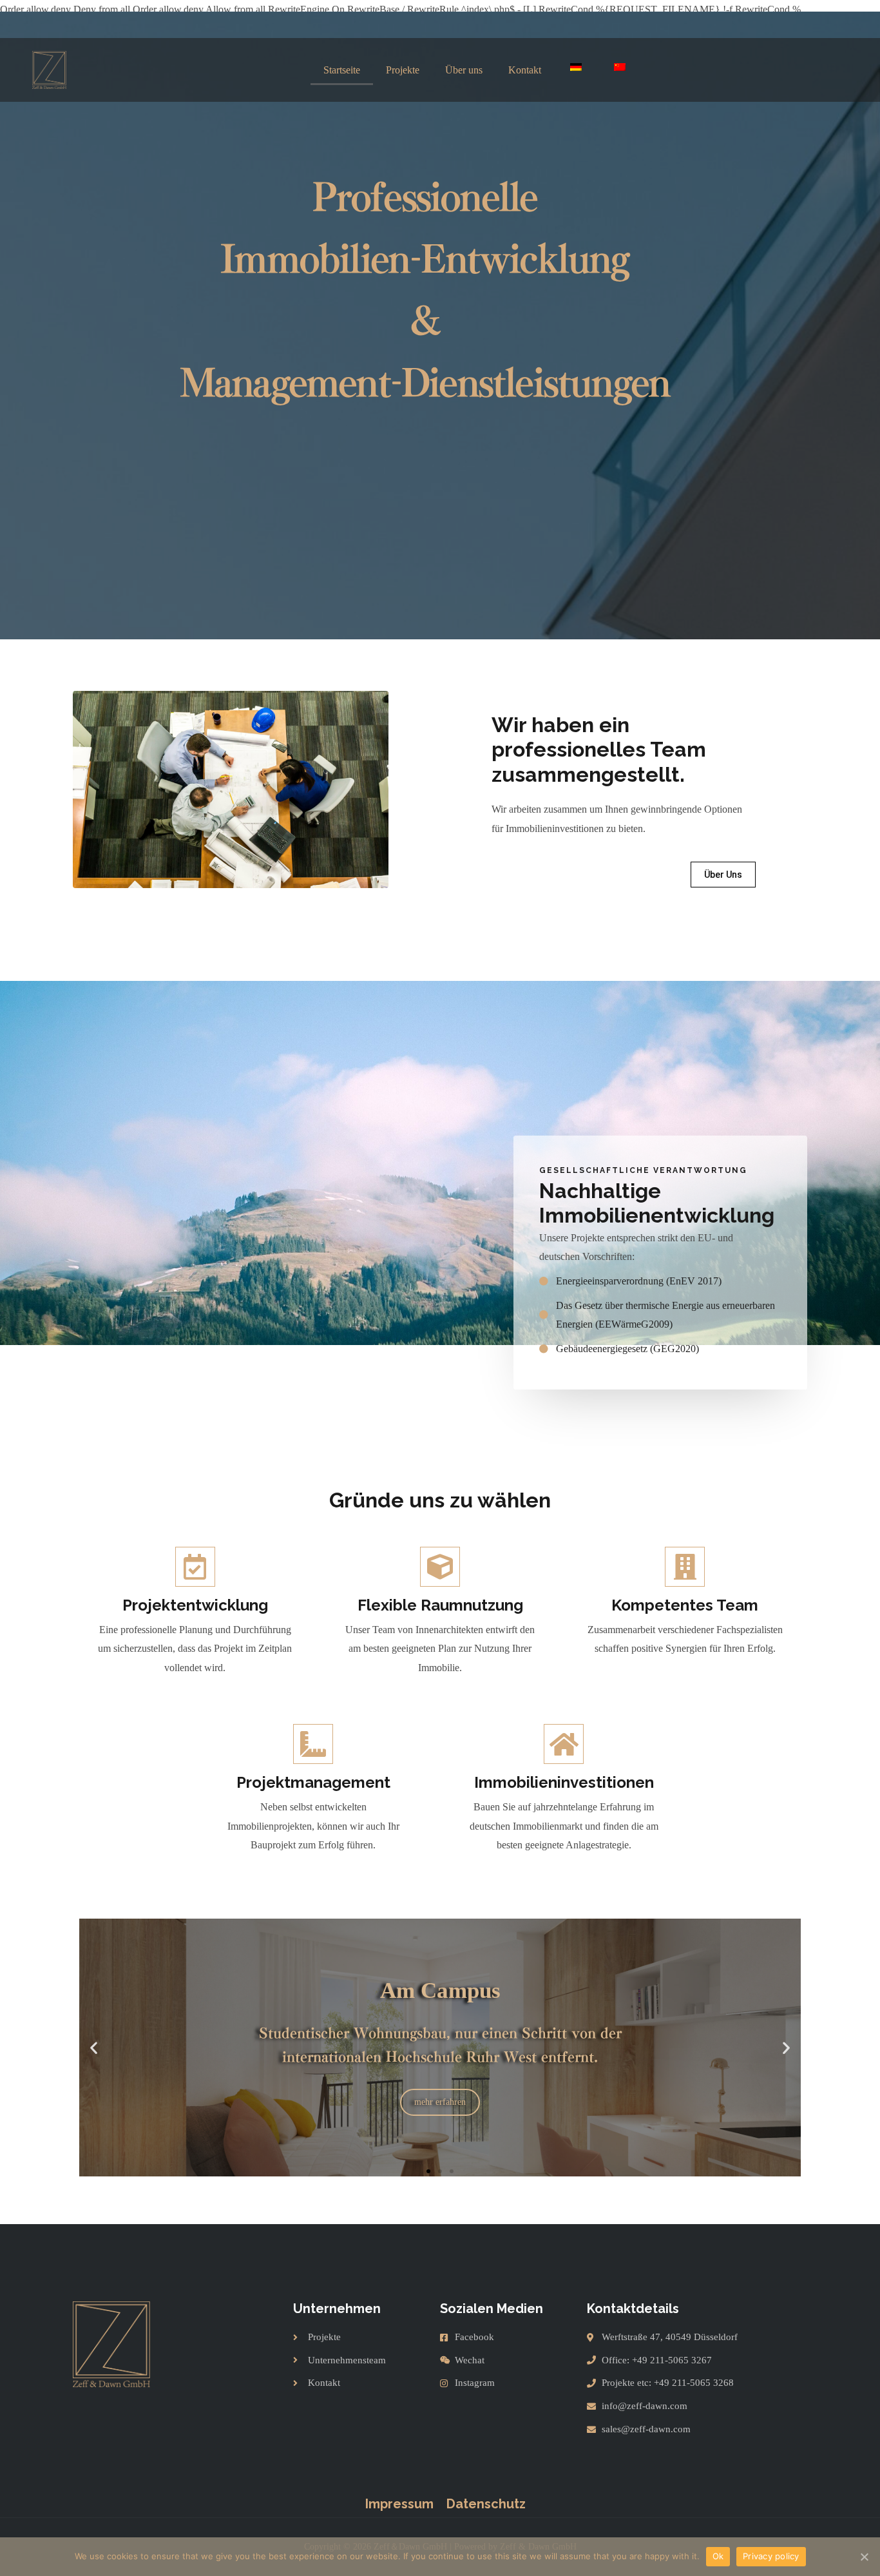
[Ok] (864, 2557)
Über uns (464, 70)
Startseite (342, 70)
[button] (723, 875)
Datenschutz (486, 2504)
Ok (718, 2556)
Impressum (399, 2504)
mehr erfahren (440, 2090)
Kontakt (525, 70)
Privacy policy (771, 2556)
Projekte (403, 70)
